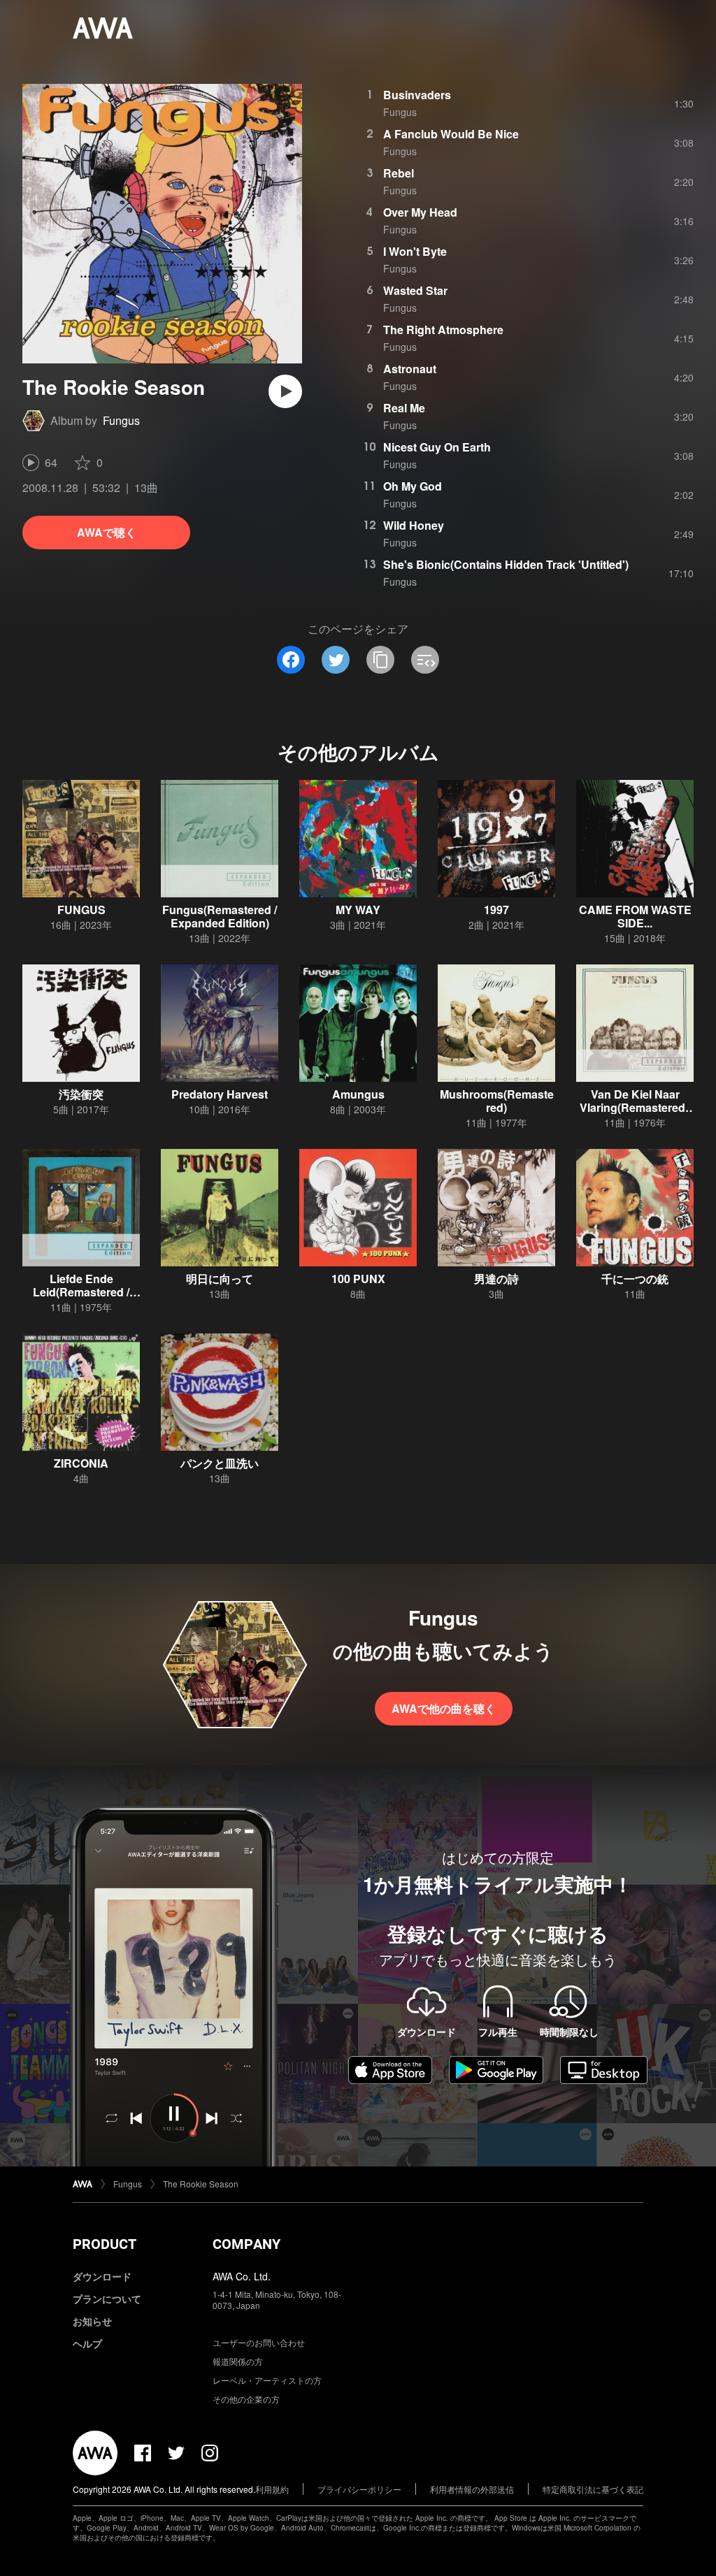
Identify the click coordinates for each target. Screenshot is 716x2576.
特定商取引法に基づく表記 (593, 2489)
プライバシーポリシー (359, 2489)
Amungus (358, 1094)
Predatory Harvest (220, 1094)
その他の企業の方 (246, 2399)
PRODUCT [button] (105, 2244)
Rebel (399, 173)
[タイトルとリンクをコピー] (380, 660)
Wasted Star (415, 290)
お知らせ (92, 2321)
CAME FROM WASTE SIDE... (635, 916)
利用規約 (272, 2489)
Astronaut (410, 369)
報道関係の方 (238, 2361)
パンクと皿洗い (220, 1463)
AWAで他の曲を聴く (444, 1708)
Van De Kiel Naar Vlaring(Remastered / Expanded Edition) (635, 1107)
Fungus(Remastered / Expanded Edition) (220, 916)
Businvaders (417, 95)
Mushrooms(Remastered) (497, 1101)
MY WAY (358, 910)
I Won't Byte (415, 251)
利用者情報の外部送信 (472, 2489)
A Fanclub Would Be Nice (451, 134)
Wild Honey (414, 525)
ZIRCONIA (81, 1463)
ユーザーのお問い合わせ (259, 2342)
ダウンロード (102, 2276)
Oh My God (413, 486)
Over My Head (420, 212)
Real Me (404, 408)
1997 (496, 910)
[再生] (285, 391)
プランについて (107, 2299)
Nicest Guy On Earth (437, 447)
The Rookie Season (201, 2184)
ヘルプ (87, 2343)
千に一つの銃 (635, 1279)
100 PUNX (358, 1279)
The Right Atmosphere (443, 330)
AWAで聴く (107, 532)
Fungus (121, 420)
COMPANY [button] (246, 2244)
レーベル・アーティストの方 (267, 2380)
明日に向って (220, 1279)
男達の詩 (496, 1279)
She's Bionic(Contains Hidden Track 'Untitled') (506, 564)
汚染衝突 (81, 1094)
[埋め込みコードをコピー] (425, 660)
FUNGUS (81, 910)
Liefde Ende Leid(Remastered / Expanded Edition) (81, 1292)
